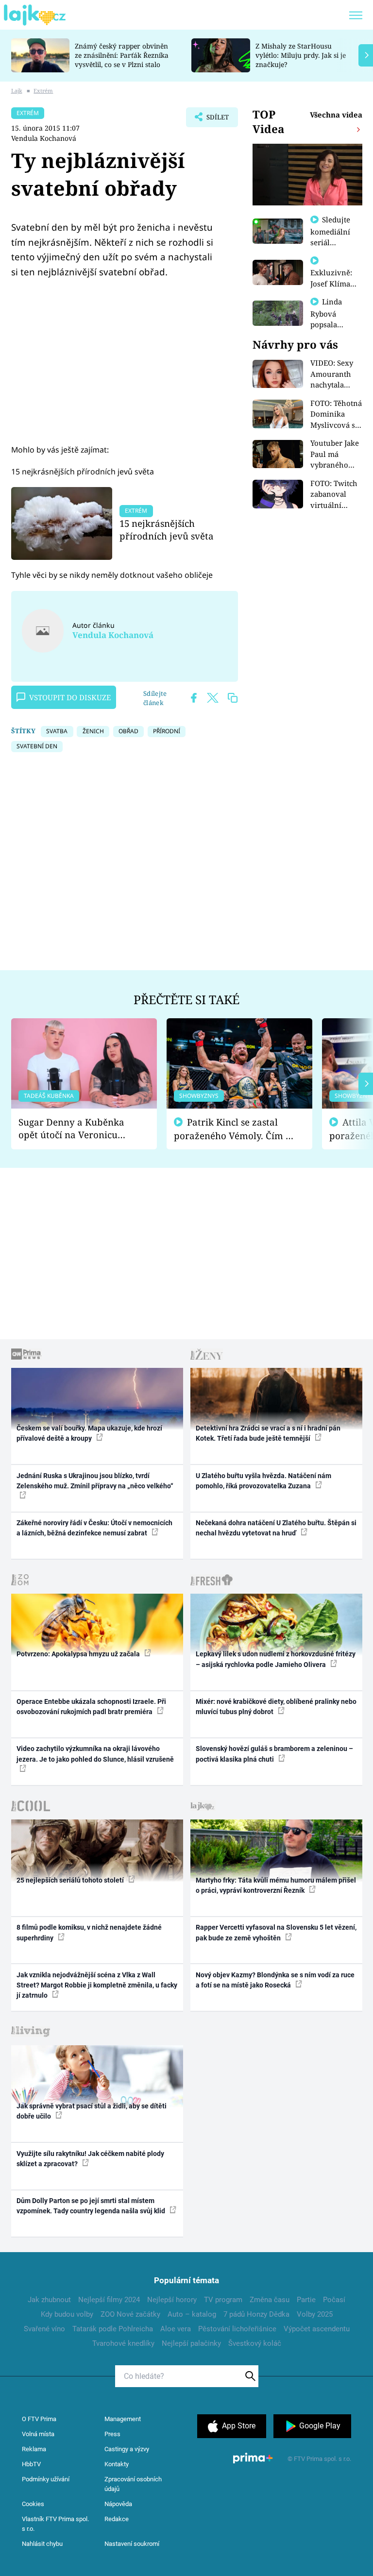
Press (112, 2434)
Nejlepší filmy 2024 (109, 2300)
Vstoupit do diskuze (70, 697)
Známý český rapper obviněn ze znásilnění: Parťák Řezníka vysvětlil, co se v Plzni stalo (122, 55)
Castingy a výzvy (127, 2449)
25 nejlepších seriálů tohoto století (71, 1880)
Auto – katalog (192, 2314)
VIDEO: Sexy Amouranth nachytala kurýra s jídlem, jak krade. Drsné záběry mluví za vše (333, 374)
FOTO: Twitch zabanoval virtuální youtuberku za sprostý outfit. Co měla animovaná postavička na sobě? (336, 495)
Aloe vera (176, 2329)
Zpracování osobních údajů (133, 2484)
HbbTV (31, 2464)
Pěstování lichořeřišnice (237, 2329)
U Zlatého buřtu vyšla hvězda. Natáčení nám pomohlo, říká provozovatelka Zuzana (263, 1481)
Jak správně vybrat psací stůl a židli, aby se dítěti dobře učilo (92, 2111)
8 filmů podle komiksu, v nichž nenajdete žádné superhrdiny (89, 1932)
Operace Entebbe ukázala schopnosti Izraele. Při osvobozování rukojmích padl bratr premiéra (91, 1707)
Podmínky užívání (46, 2479)
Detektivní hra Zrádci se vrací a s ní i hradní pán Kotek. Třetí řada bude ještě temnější (268, 1433)
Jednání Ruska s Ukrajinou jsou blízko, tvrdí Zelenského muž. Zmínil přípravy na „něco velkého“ (95, 1481)
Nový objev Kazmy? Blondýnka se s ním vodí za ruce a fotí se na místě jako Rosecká (275, 1980)
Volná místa (38, 2434)
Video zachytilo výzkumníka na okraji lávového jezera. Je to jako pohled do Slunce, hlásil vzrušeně (95, 1754)
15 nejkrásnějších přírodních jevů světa (167, 530)
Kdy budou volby (67, 2314)
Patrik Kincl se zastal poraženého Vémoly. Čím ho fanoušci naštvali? (235, 1129)
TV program (223, 2300)
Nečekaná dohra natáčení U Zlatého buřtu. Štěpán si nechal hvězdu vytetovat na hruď (276, 1528)
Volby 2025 (315, 2314)
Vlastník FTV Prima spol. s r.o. (55, 2524)
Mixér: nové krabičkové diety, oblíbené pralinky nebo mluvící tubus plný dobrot (276, 1707)
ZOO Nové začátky (130, 2314)
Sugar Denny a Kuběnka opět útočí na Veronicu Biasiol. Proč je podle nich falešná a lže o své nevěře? (76, 1129)
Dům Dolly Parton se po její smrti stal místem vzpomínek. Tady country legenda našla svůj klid (92, 2206)
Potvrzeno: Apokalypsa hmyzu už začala (79, 1654)
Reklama (34, 2449)
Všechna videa (336, 115)
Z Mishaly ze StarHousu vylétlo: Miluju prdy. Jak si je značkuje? (301, 55)
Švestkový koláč (255, 2343)
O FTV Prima (39, 2419)
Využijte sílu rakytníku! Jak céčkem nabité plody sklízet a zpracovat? (90, 2159)
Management (123, 2419)
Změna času (270, 2300)
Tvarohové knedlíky (123, 2343)
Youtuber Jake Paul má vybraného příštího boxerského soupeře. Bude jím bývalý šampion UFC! (335, 454)
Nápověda (118, 2504)
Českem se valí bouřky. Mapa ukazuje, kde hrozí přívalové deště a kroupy (89, 1433)
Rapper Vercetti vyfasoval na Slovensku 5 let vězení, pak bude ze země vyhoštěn (276, 1932)
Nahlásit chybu (42, 2544)
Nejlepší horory (172, 2300)
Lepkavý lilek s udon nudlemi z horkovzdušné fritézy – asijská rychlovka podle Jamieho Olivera (276, 1659)
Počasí (334, 2300)
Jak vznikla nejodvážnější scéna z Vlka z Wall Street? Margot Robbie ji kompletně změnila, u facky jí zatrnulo (97, 1985)
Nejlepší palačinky (191, 2343)
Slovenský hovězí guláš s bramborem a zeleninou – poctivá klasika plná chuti (274, 1754)
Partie (306, 2300)
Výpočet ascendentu (317, 2329)
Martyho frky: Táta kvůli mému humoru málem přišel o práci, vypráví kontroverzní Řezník (276, 1885)
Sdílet (213, 120)
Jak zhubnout (49, 2300)
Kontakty (117, 2464)
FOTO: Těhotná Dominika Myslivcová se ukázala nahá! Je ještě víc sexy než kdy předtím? (336, 414)
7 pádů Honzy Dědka (256, 2314)
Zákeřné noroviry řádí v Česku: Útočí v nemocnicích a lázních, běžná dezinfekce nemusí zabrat (94, 1528)
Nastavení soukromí (132, 2544)
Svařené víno (44, 2329)
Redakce (117, 2519)
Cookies (33, 2504)
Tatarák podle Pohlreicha (113, 2329)
